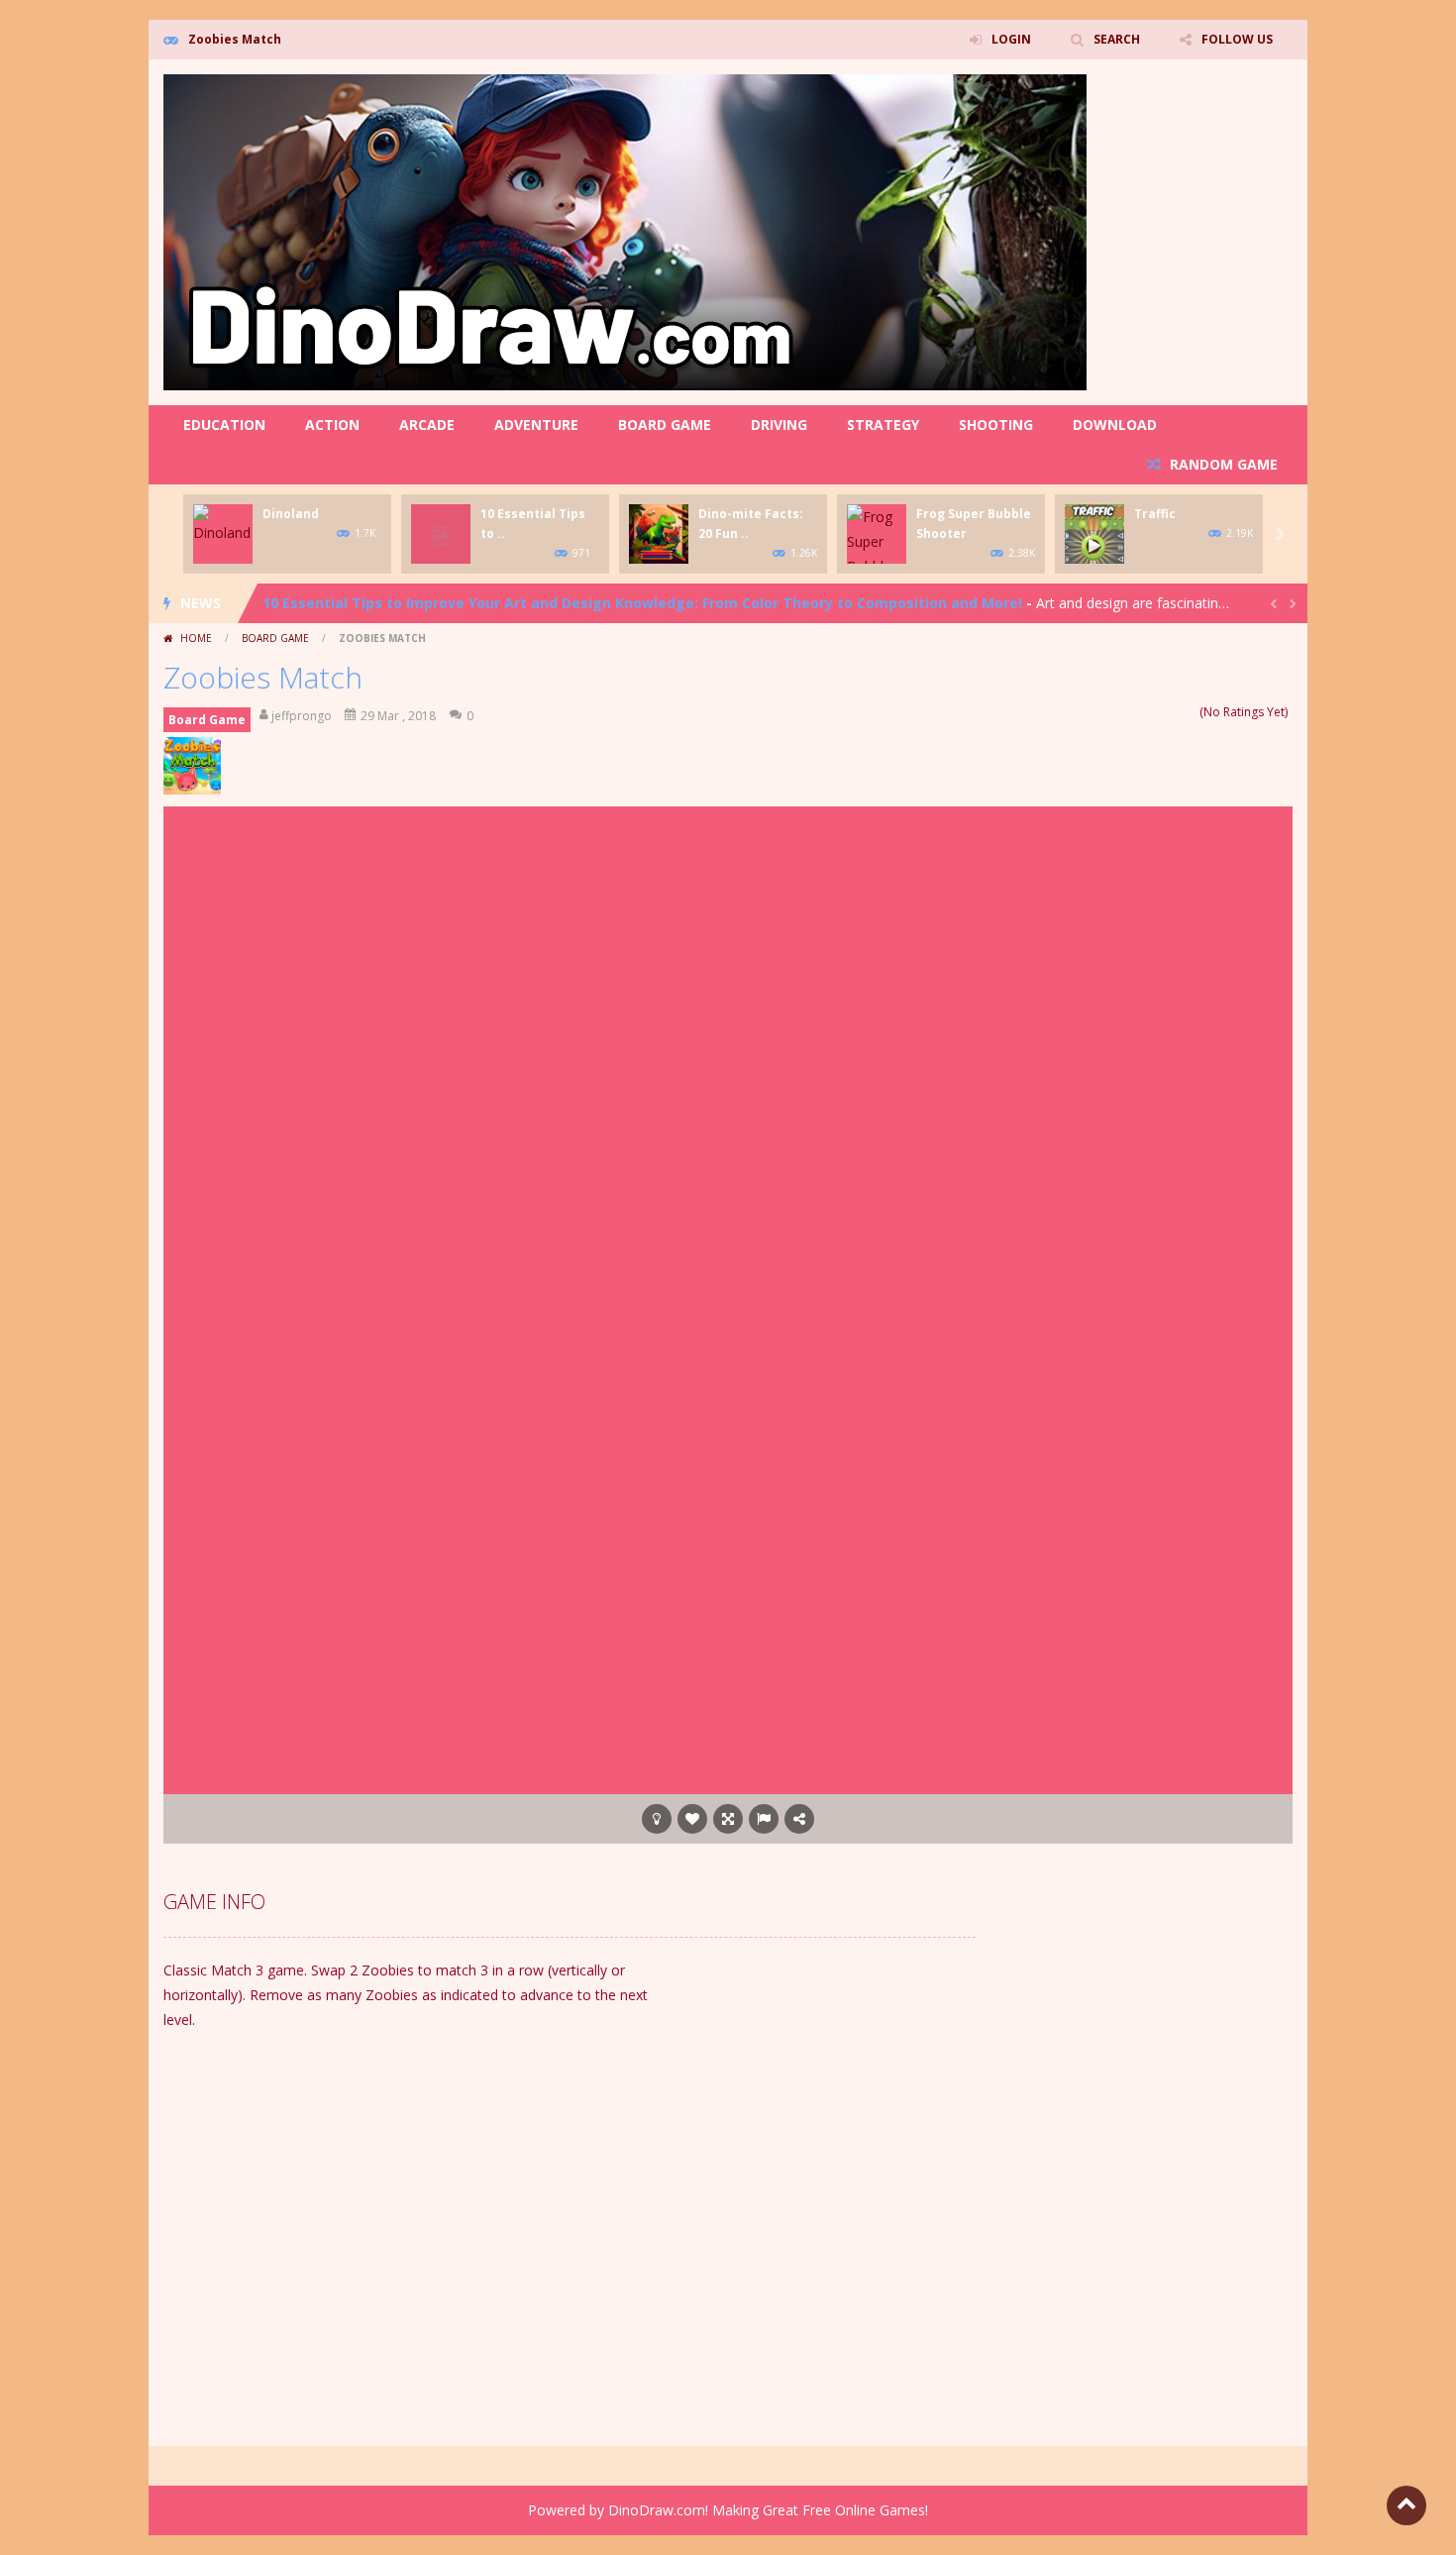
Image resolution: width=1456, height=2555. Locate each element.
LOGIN (1011, 39)
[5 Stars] (1190, 712)
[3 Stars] (1164, 712)
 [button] (764, 1819)
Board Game (665, 425)
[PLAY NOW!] (223, 523)
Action (332, 425)
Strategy (883, 425)
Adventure (536, 425)
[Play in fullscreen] (728, 1819)
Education (224, 425)
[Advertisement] (619, 861)
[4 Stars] (1177, 712)
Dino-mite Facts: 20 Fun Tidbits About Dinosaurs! (436, 603)
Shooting (996, 425)
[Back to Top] (1406, 2505)
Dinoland (291, 514)
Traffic (1155, 514)
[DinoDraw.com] (625, 230)
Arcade (427, 425)
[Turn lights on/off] (657, 1819)
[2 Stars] (1151, 712)
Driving (779, 425)
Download (1115, 425)
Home (196, 638)
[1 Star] (1139, 712)
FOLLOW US (1237, 39)
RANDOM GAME (1222, 464)
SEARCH (1117, 39)
